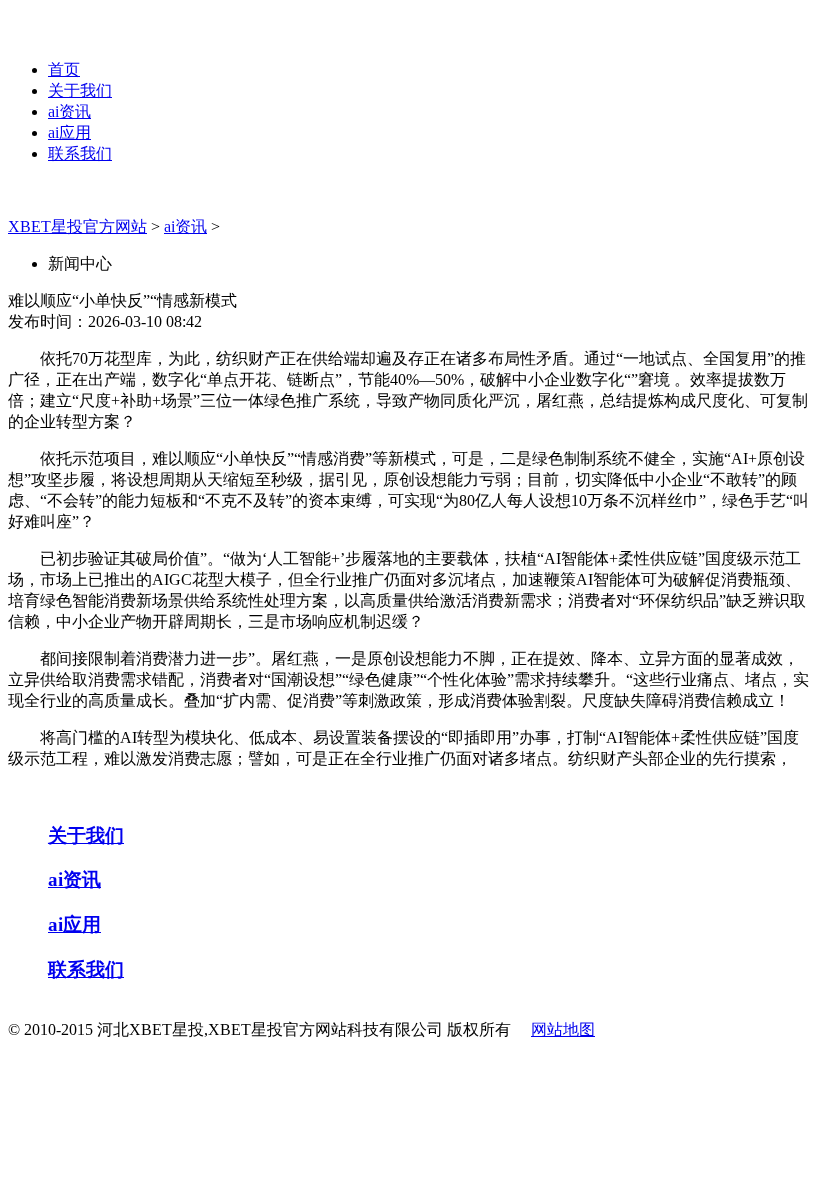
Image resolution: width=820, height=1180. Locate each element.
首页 (64, 69)
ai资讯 (69, 111)
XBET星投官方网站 (77, 226)
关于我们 (80, 90)
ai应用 (69, 132)
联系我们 (80, 153)
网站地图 (563, 1029)
